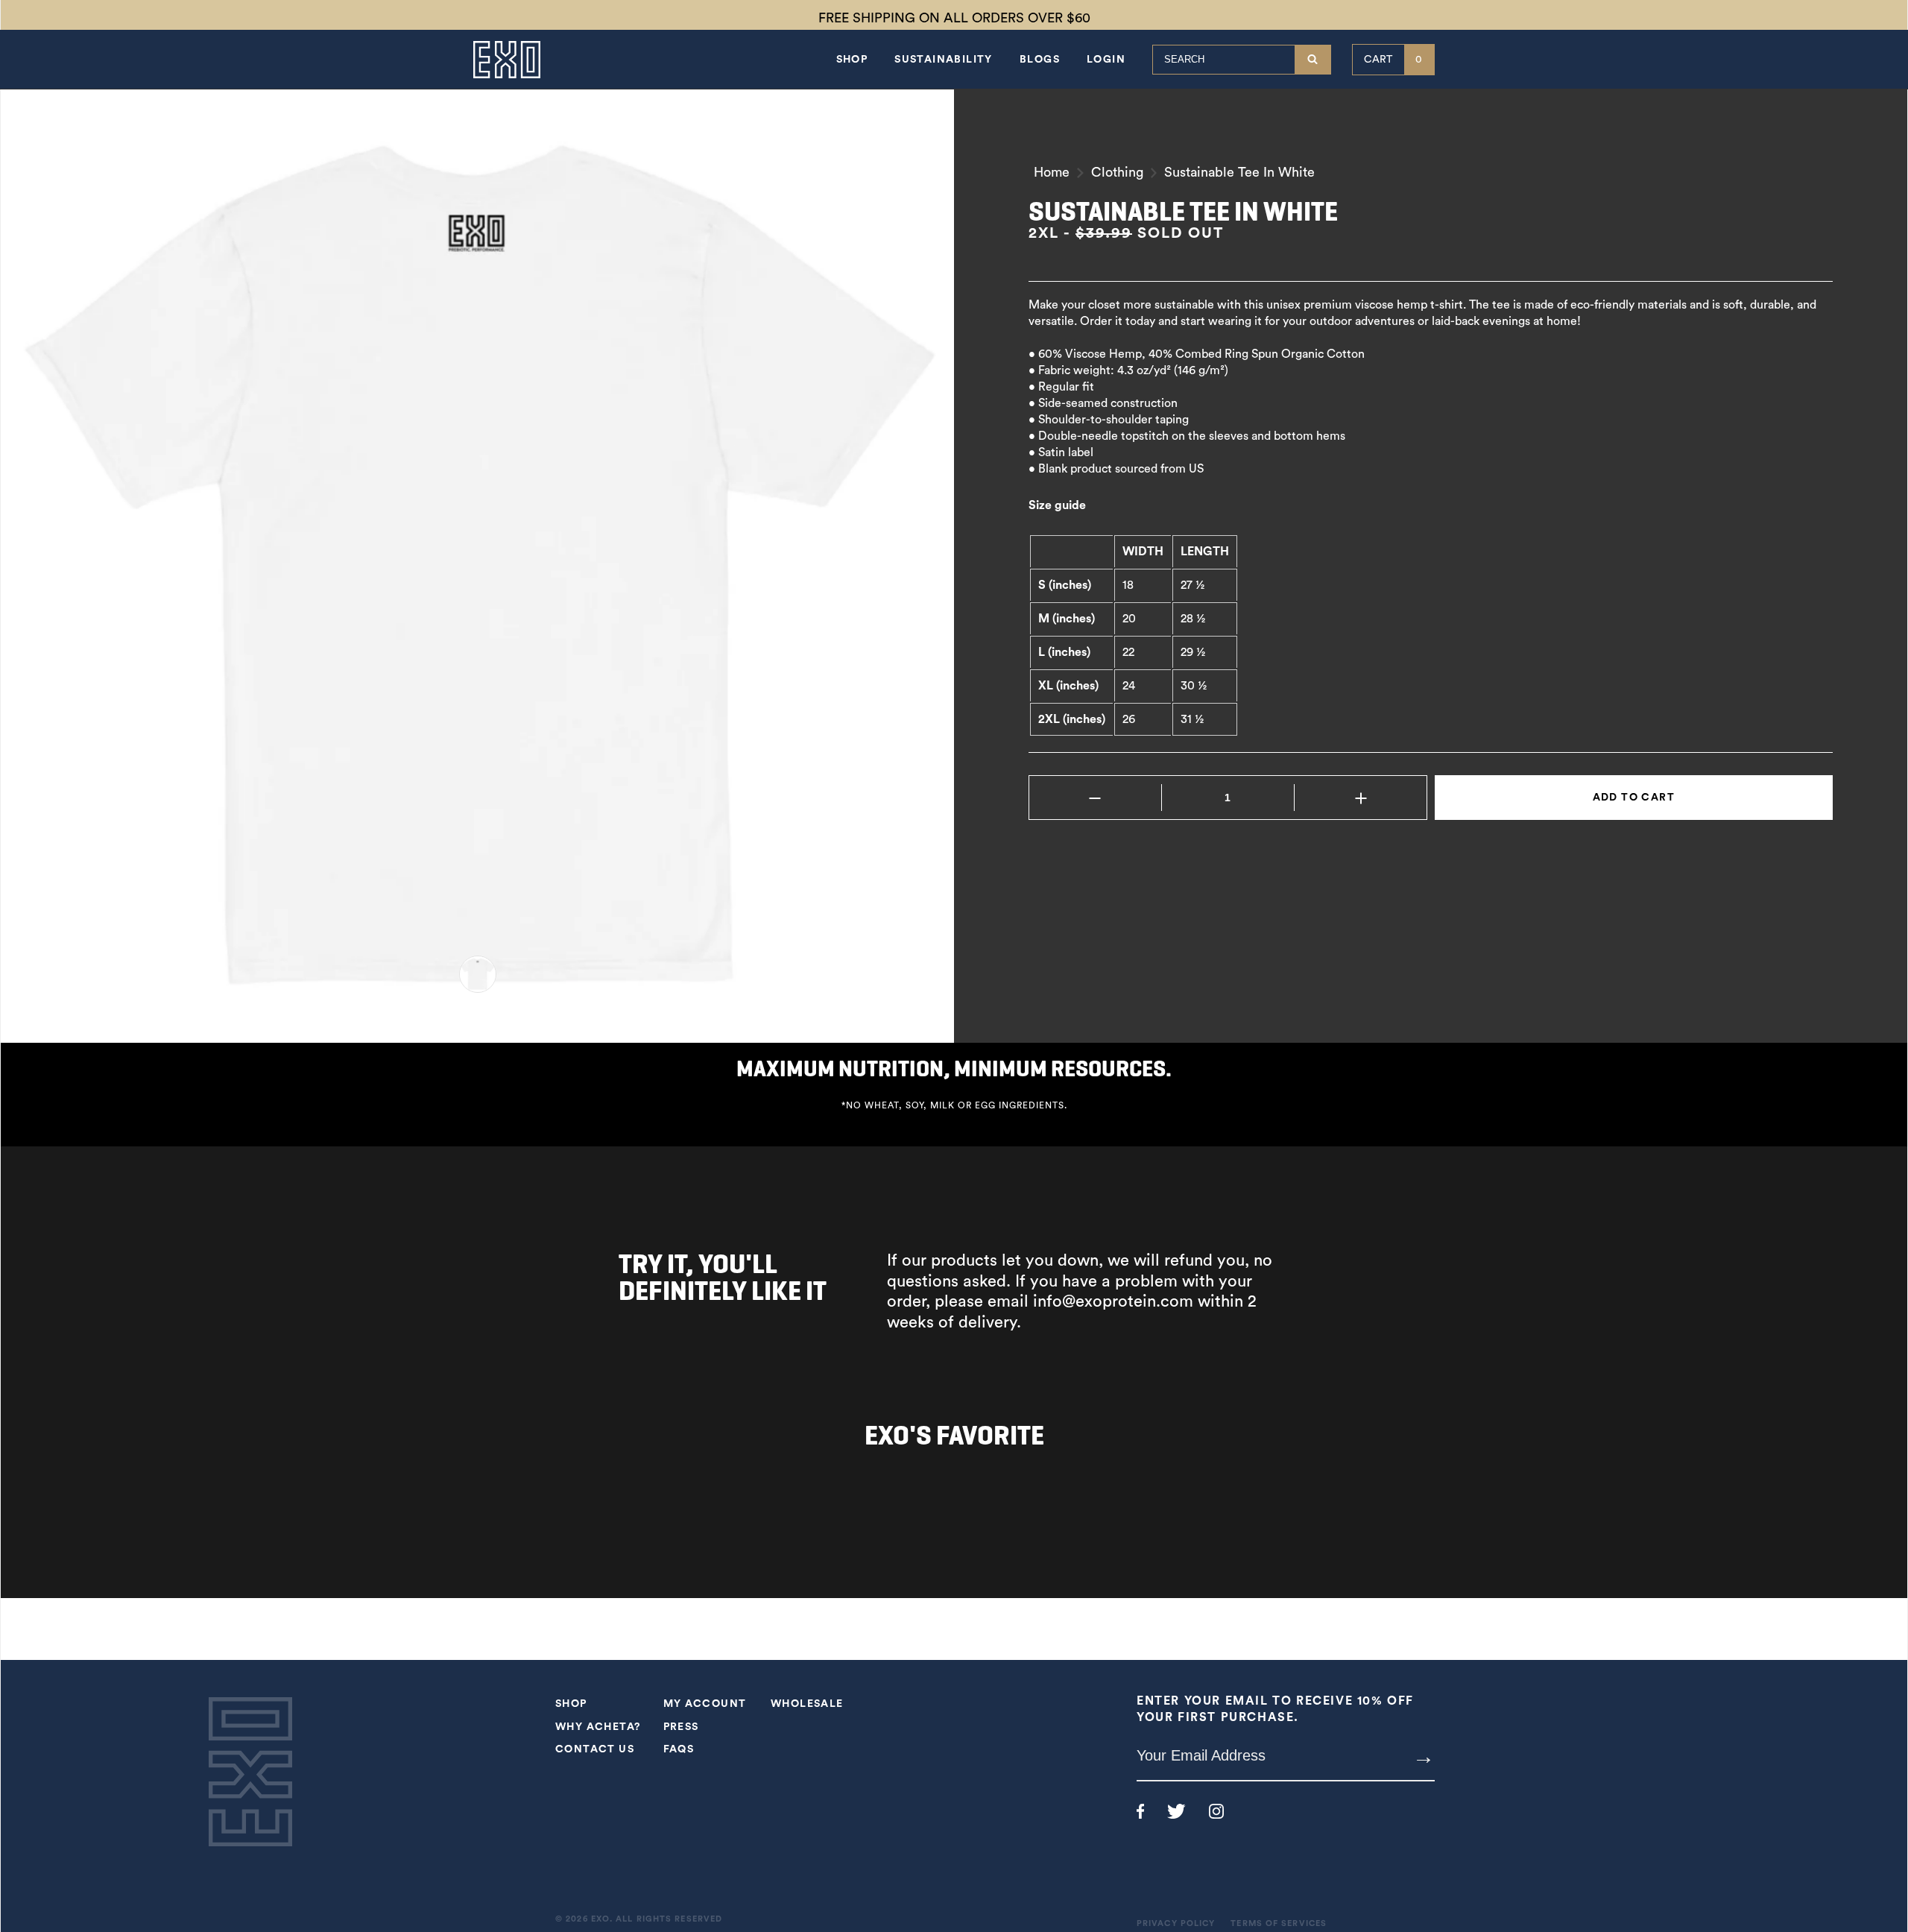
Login (1106, 60)
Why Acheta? (598, 1727)
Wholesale (807, 1704)
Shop (852, 60)
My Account (705, 1704)
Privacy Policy (1176, 1923)
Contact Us (595, 1749)
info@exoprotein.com (1113, 1301)
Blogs (1040, 60)
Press (681, 1727)
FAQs (679, 1749)
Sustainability (944, 60)
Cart (1393, 60)
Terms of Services (1279, 1923)
